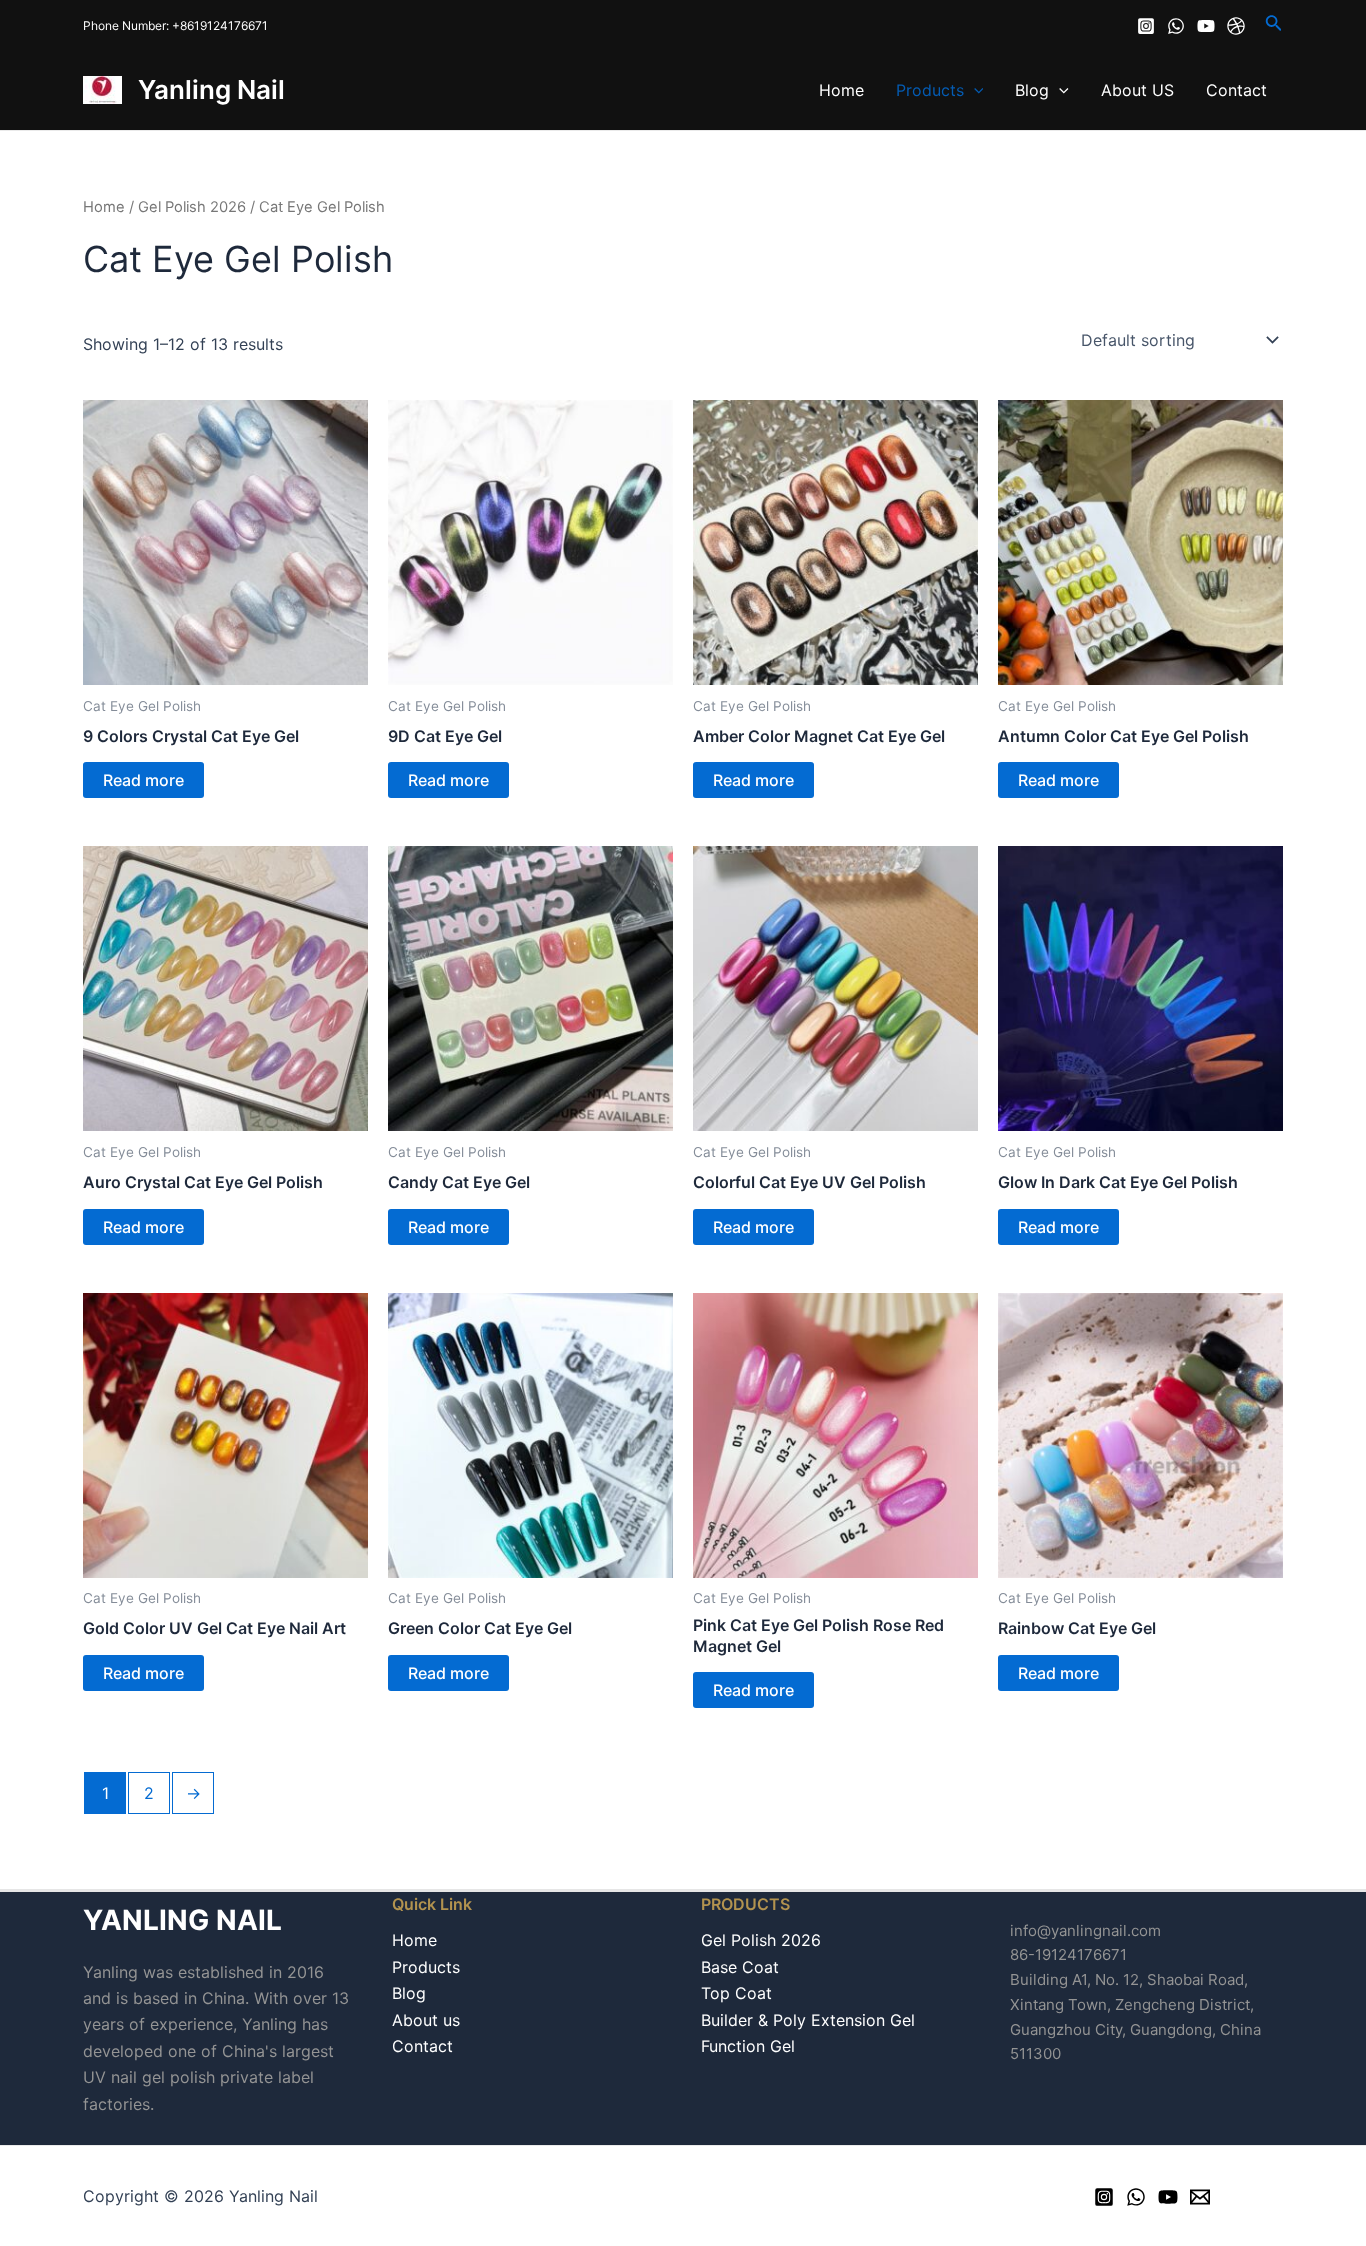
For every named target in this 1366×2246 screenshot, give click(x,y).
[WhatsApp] (1136, 2197)
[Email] (1200, 2197)
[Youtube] (1206, 26)
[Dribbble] (1236, 26)
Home (841, 90)
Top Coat (736, 1993)
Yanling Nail (211, 89)
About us (426, 2020)
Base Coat (740, 1967)
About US (1137, 90)
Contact (1236, 90)
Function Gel (748, 2046)
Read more (143, 780)
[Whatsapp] (1176, 26)
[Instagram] (1146, 26)
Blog (1032, 90)
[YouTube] (1168, 2197)
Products (930, 90)
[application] (974, 90)
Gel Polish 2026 (192, 207)
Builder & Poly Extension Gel (808, 2020)
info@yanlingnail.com (1085, 1930)
